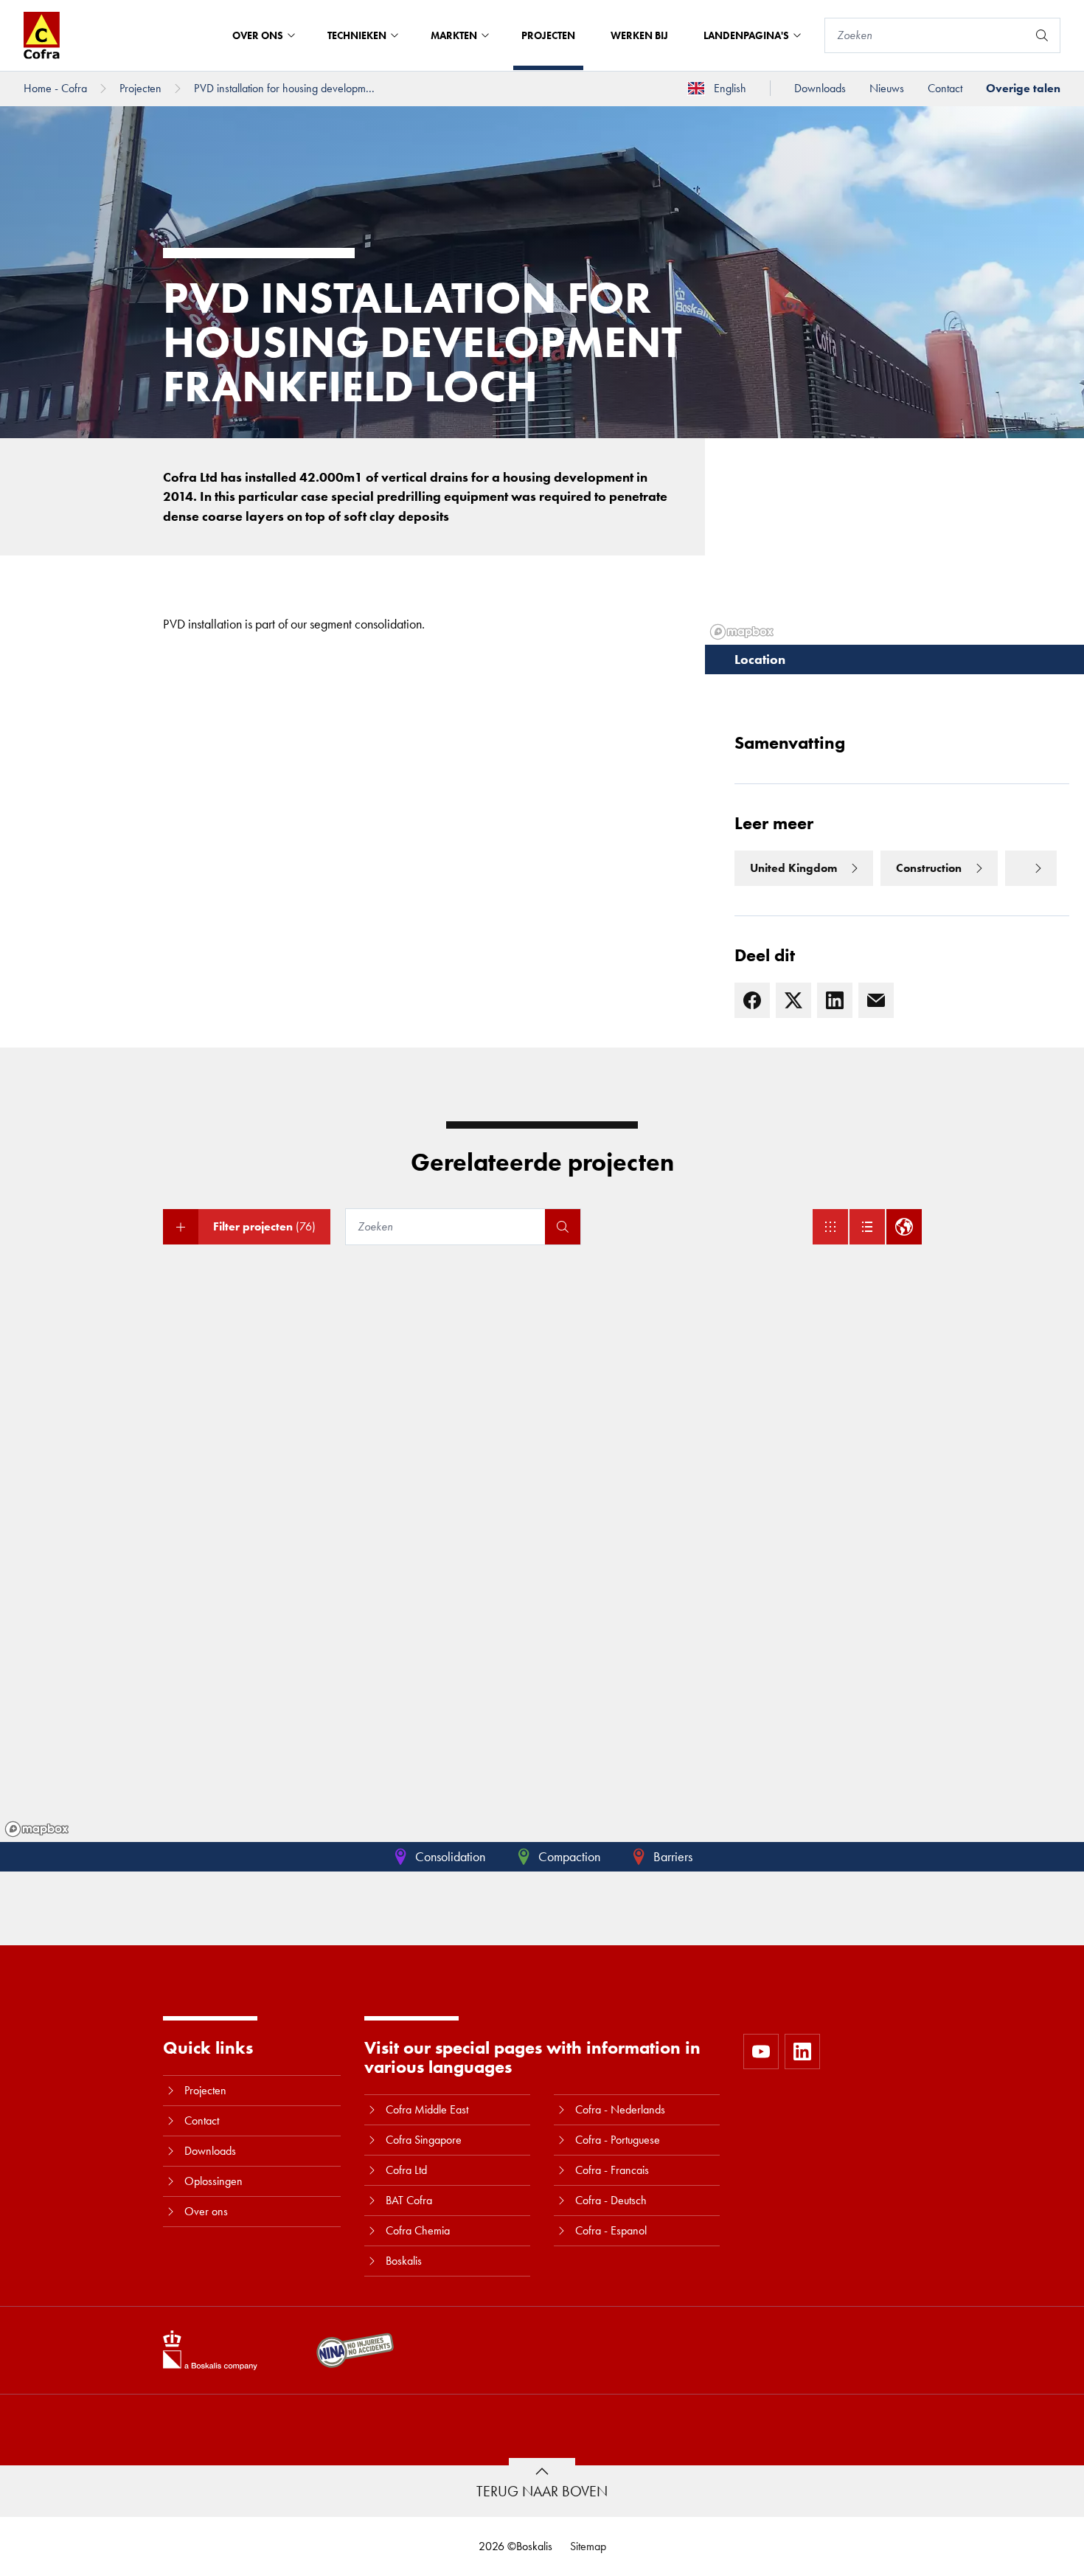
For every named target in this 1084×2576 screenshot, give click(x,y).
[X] (793, 1000)
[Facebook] (752, 1000)
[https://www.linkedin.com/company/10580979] (802, 2052)
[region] (542, 1558)
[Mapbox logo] (37, 1829)
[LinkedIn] (835, 1000)
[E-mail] (876, 1000)
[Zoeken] (1042, 35)
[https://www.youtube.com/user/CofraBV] (761, 2052)
